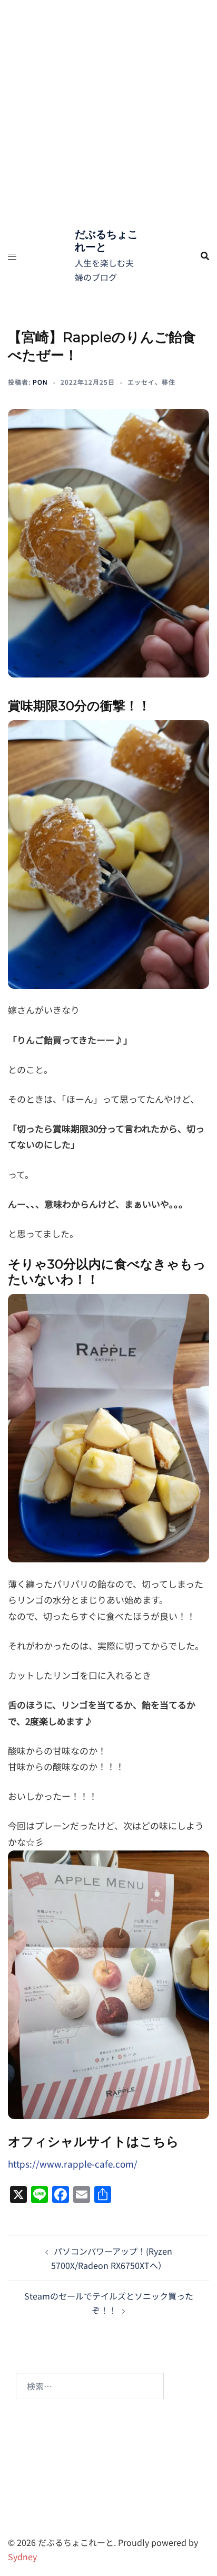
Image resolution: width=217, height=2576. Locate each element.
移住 (169, 382)
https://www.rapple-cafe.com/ (73, 2164)
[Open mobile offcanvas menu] (12, 256)
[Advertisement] (108, 114)
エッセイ (141, 382)
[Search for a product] (205, 256)
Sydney (22, 2556)
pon (40, 382)
